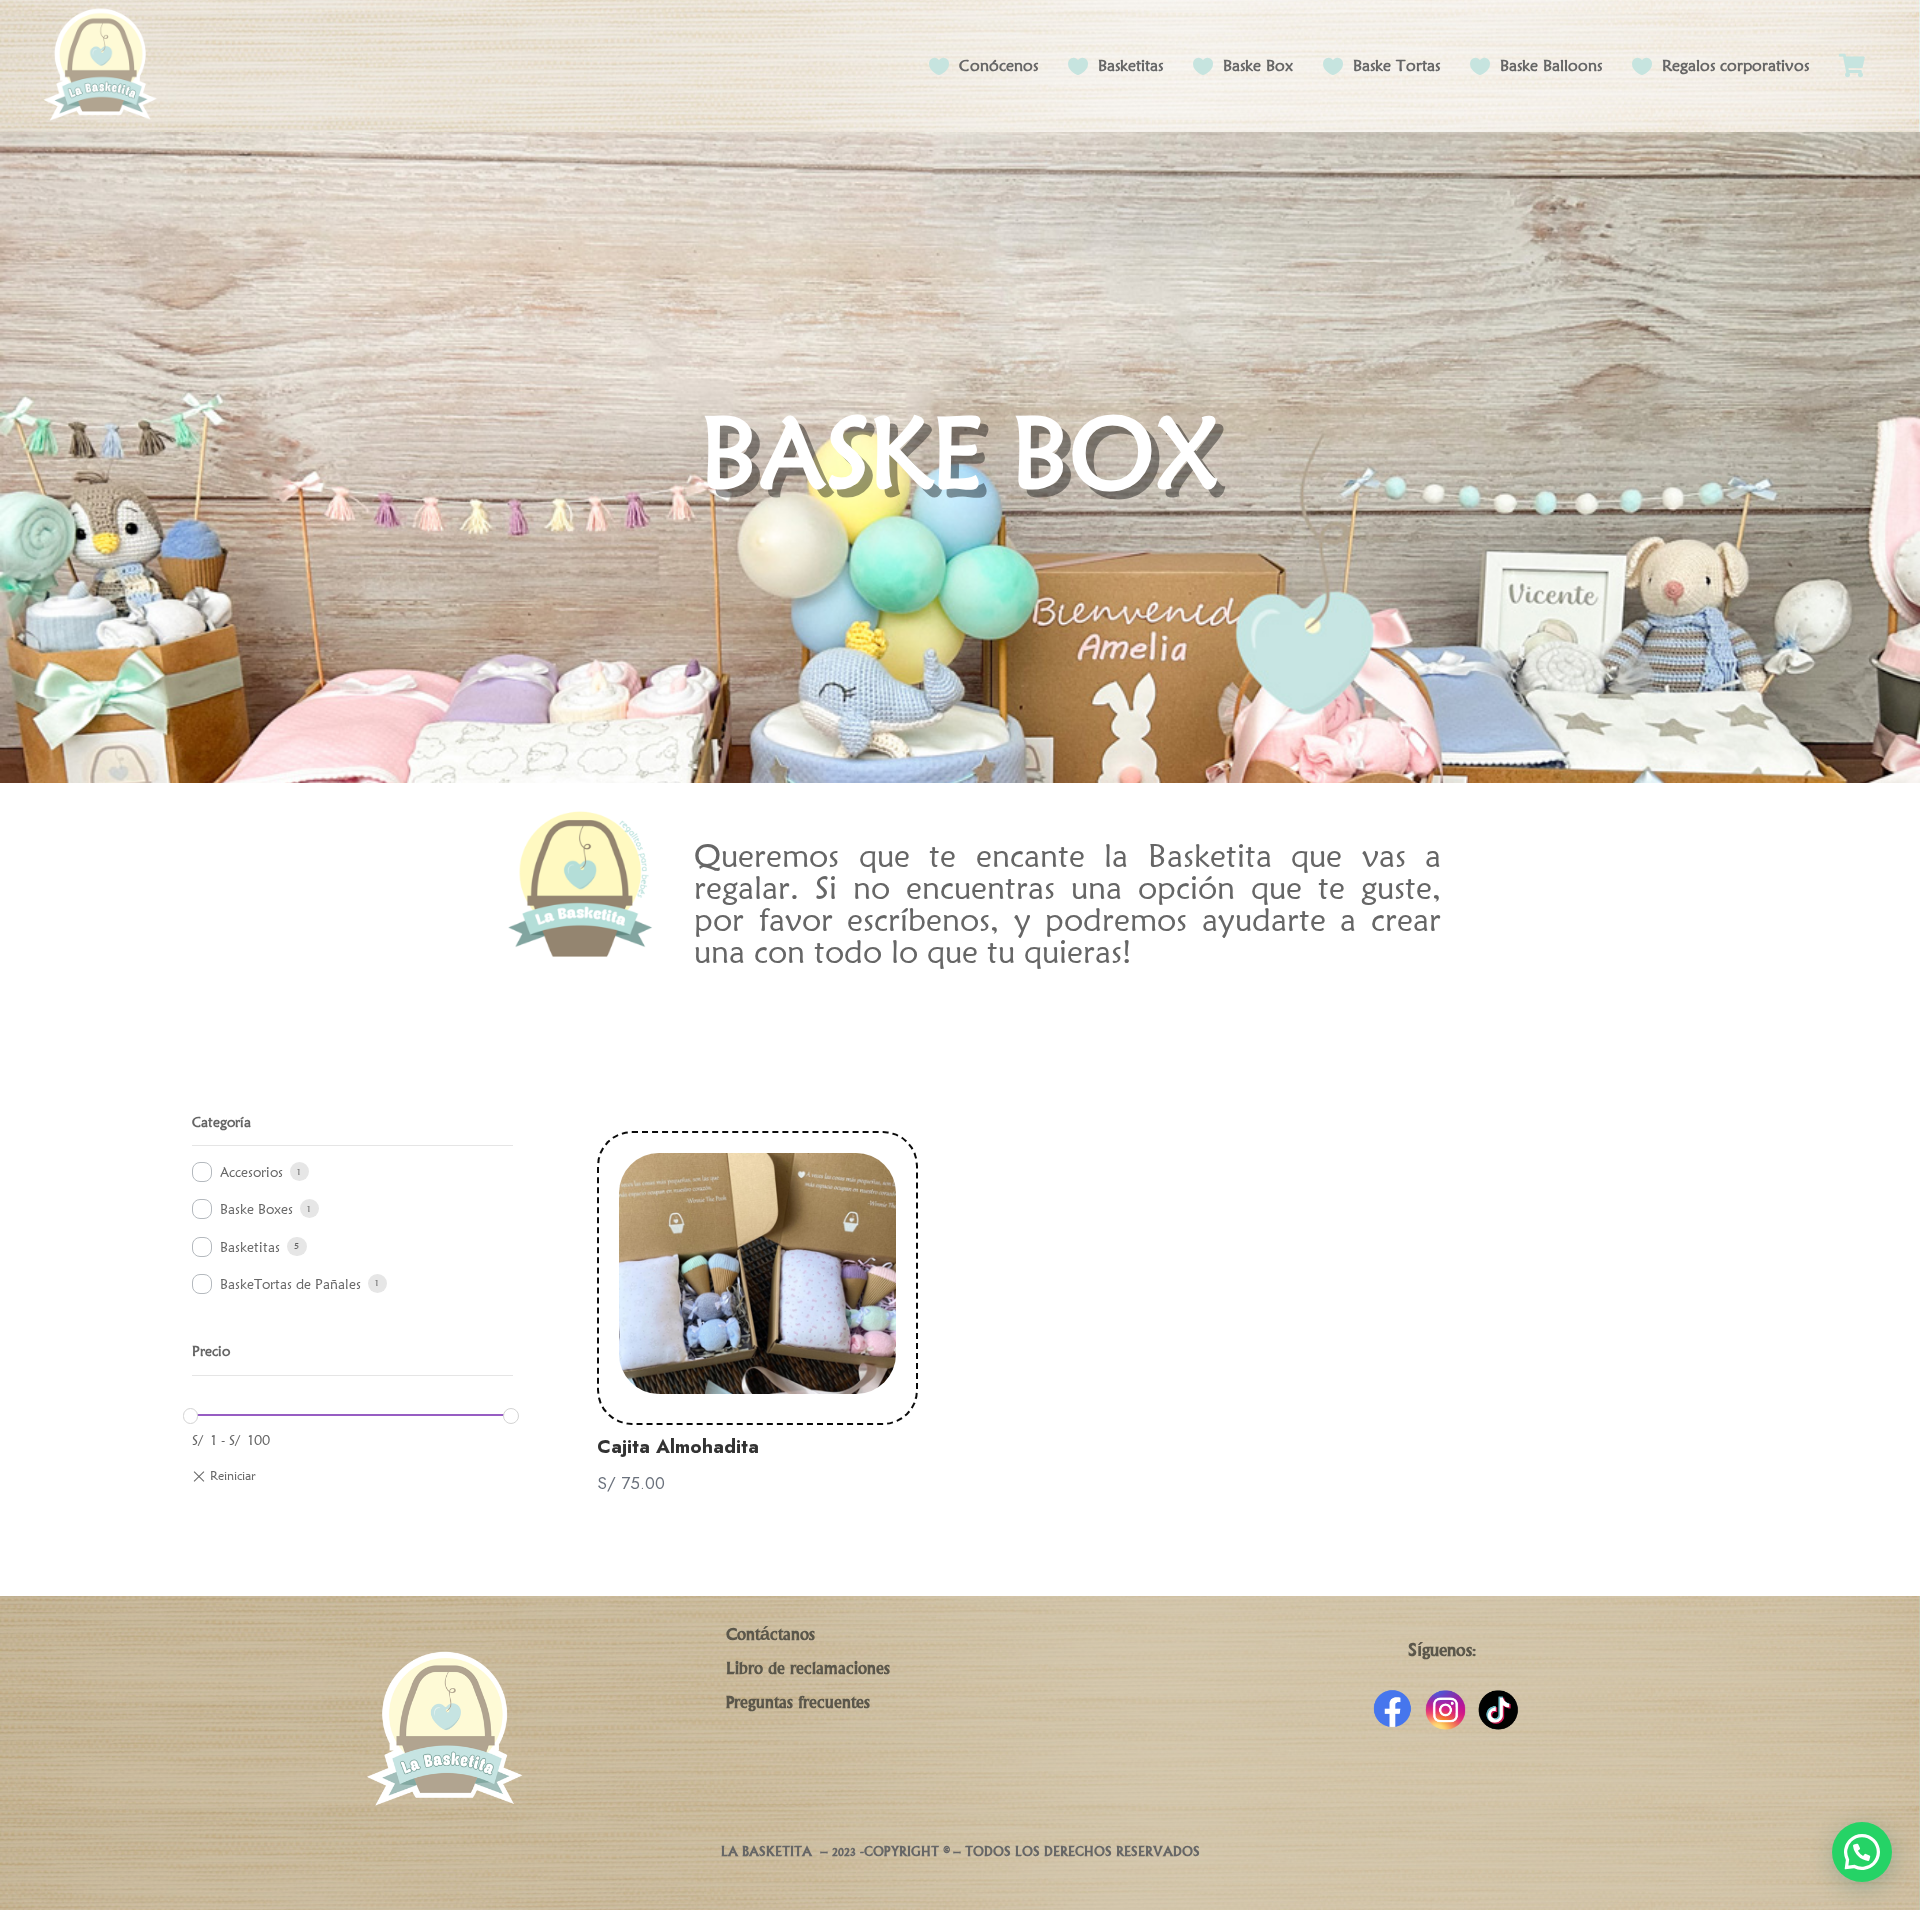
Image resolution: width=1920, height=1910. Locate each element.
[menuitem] (1852, 65)
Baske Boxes (256, 1209)
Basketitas (250, 1247)
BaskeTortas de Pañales (290, 1284)
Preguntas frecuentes (798, 1704)
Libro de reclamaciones (808, 1670)
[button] (1862, 1852)
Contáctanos (770, 1636)
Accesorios (251, 1172)
